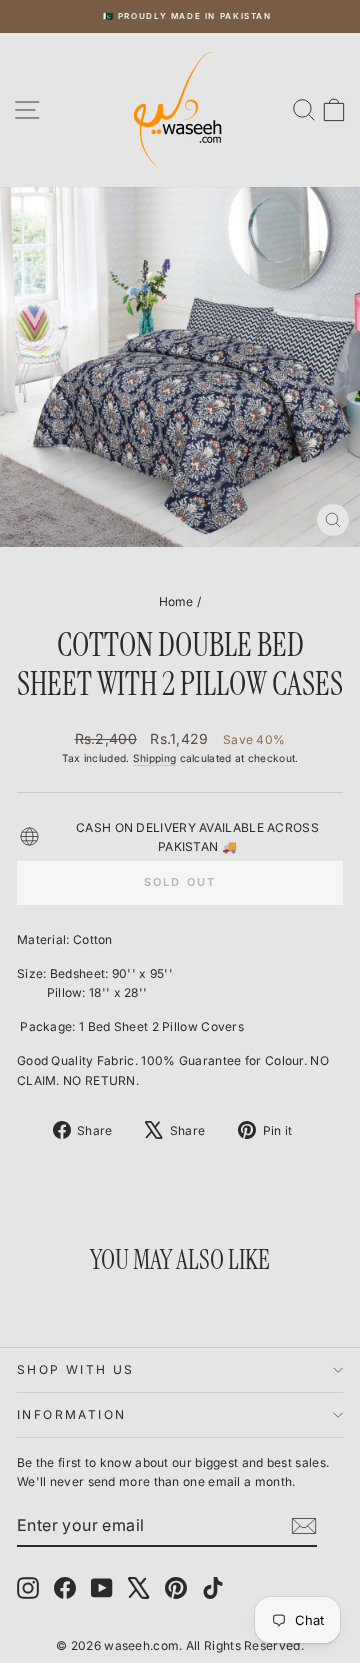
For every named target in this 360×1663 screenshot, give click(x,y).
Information (71, 1414)
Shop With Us (76, 1369)
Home (176, 601)
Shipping (154, 758)
